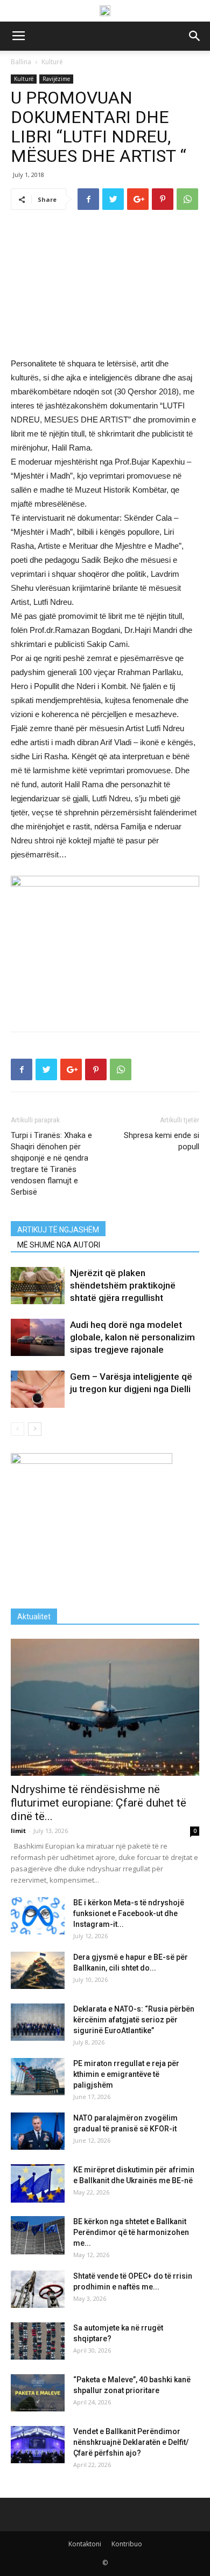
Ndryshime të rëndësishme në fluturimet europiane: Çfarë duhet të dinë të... (99, 1803)
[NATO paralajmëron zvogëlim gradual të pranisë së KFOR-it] (38, 2131)
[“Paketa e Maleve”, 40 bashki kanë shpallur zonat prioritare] (38, 2393)
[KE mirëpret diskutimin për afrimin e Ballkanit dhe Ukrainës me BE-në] (38, 2183)
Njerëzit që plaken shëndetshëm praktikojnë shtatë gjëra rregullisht (123, 1285)
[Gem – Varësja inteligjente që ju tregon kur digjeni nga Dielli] (38, 1389)
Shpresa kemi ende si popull (162, 1141)
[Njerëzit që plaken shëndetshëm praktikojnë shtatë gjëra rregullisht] (38, 1286)
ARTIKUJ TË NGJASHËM (58, 1230)
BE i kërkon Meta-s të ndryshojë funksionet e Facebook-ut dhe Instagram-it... (129, 1913)
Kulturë (52, 62)
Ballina (21, 62)
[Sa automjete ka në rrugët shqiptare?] (38, 2341)
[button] (195, 36)
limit (18, 1831)
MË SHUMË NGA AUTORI (59, 1245)
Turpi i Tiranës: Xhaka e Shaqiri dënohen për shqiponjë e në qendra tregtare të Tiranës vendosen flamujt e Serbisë (51, 1164)
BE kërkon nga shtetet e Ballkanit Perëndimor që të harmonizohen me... (131, 2232)
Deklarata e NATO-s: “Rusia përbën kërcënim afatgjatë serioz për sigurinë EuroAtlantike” (134, 2020)
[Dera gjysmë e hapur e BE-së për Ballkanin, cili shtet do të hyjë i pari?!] (38, 1970)
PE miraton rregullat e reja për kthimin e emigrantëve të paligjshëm (126, 2074)
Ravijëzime (56, 79)
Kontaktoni (85, 2544)
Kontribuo (127, 2544)
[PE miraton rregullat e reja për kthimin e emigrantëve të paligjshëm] (38, 2077)
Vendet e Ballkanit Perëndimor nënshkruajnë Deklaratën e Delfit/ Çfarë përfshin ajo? (131, 2442)
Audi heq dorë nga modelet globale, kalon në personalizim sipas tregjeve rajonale (132, 1337)
